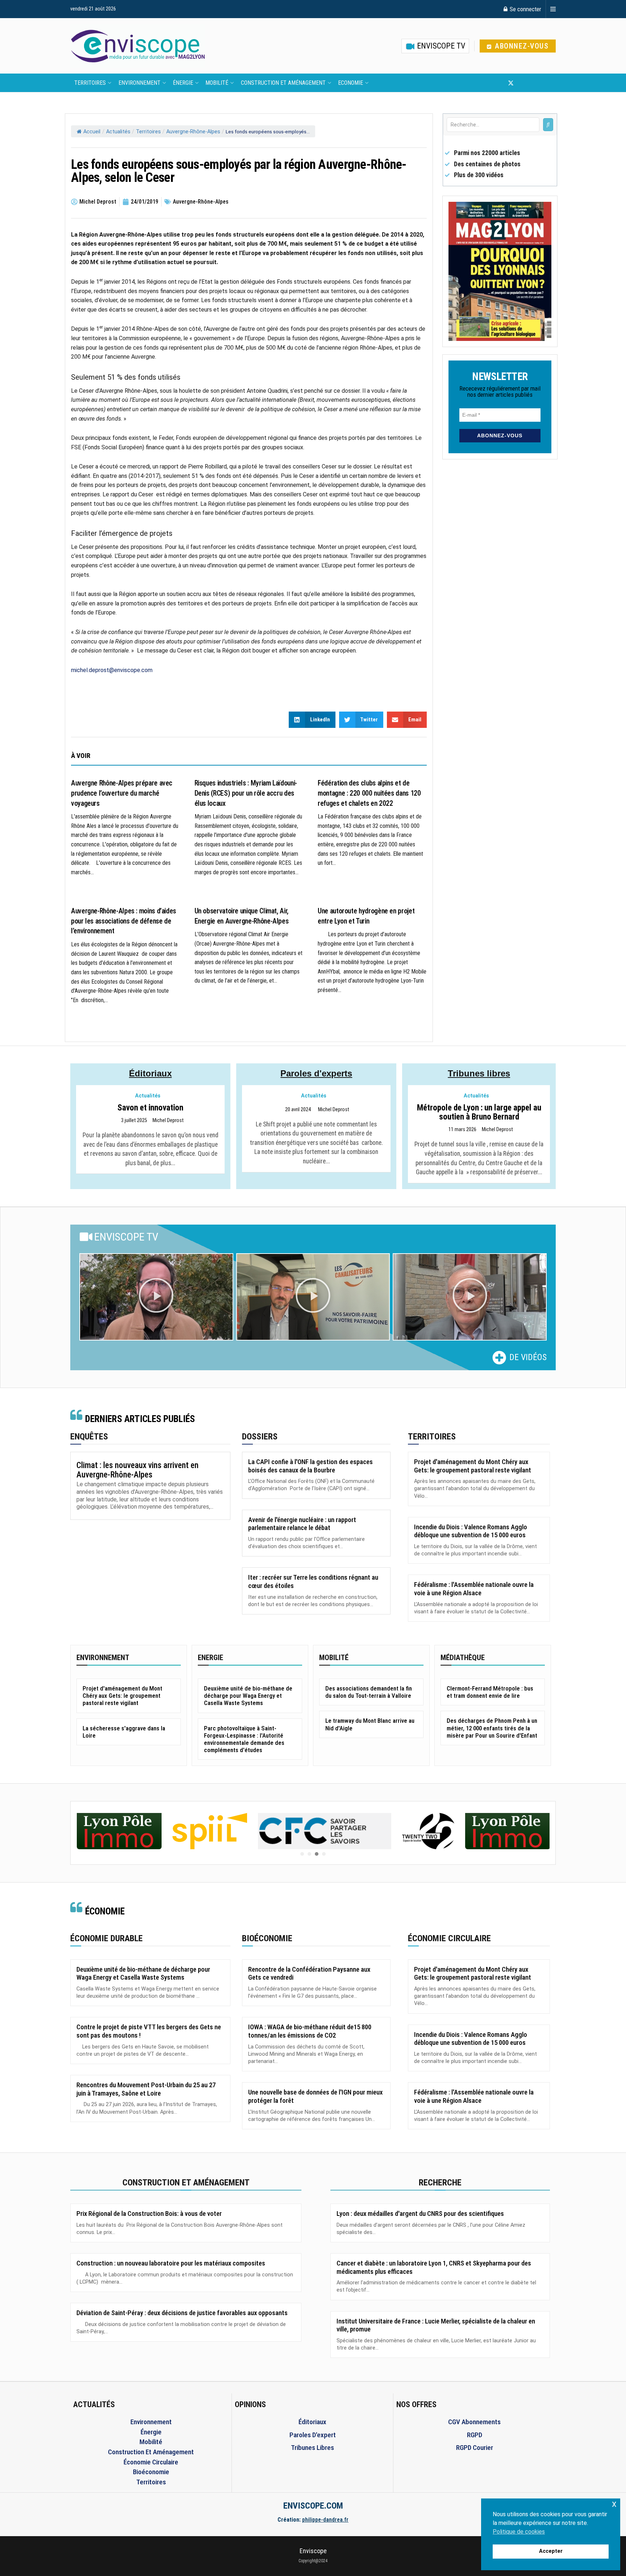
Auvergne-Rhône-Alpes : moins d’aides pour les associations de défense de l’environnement (124, 921)
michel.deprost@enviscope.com (112, 670)
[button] (156, 1297)
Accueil (92, 132)
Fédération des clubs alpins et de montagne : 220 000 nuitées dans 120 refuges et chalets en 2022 (369, 793)
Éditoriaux (150, 1073)
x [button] (614, 2504)
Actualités (118, 132)
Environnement (139, 83)
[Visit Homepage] (138, 46)
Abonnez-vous (521, 46)
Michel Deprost (168, 1121)
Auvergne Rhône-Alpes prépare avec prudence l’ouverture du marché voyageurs (122, 793)
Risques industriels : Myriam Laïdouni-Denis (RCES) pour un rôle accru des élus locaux (246, 793)
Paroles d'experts (316, 1073)
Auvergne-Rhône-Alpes (193, 132)
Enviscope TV (440, 46)
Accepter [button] (551, 2551)
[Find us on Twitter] (511, 83)
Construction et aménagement (283, 83)
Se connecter (525, 9)
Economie (350, 83)
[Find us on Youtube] (523, 83)
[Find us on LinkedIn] (535, 83)
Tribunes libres (479, 1073)
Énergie (183, 83)
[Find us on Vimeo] (546, 83)
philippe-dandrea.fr (325, 2520)
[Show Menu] (553, 9)
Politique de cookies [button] (519, 2532)
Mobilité (217, 83)
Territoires (90, 83)
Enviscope (313, 2551)
